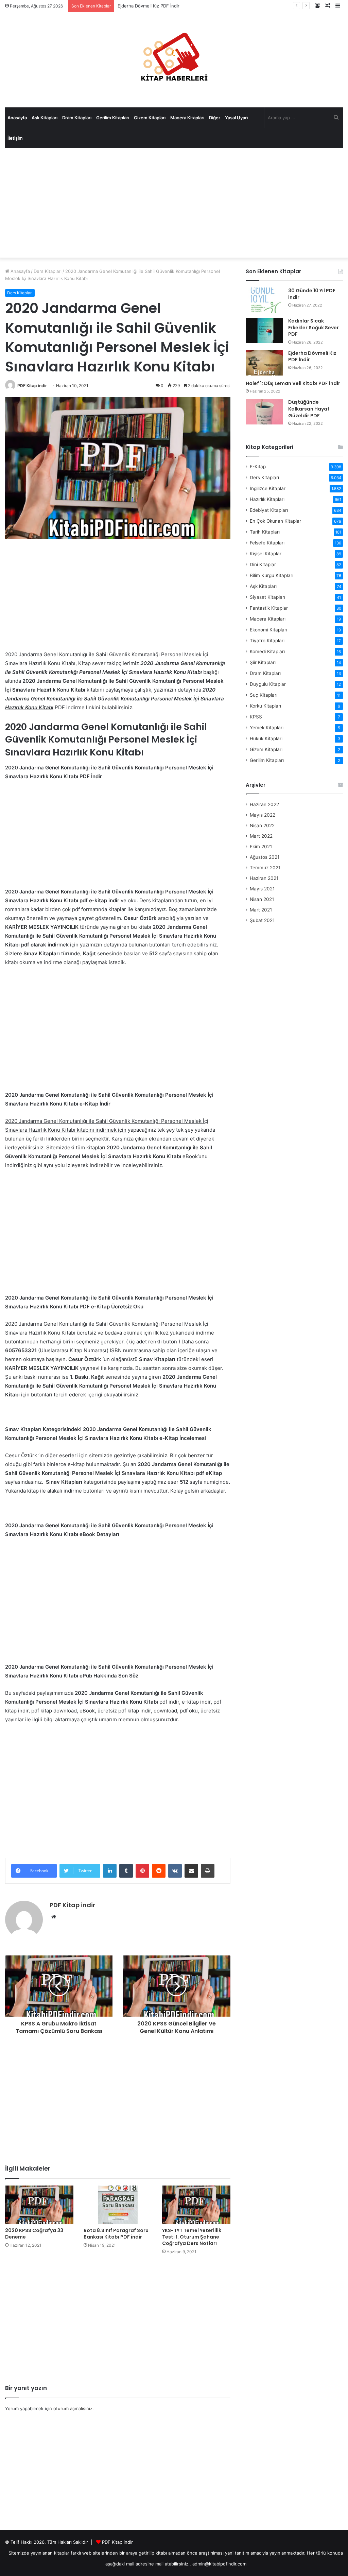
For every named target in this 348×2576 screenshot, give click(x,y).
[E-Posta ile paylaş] (191, 1871)
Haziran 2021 (264, 878)
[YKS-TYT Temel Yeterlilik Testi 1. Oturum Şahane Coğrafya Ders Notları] (196, 2205)
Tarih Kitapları (265, 532)
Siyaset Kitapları (267, 597)
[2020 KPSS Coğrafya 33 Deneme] (39, 2205)
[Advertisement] (174, 203)
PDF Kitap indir (32, 386)
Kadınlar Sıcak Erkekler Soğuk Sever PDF (314, 327)
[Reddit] (159, 1871)
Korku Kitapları (265, 706)
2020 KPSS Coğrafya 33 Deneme (34, 2234)
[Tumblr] (126, 1871)
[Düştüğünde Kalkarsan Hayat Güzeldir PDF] (264, 412)
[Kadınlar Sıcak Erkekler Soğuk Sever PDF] (264, 330)
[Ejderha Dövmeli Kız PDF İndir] (264, 363)
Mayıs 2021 (262, 889)
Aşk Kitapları (45, 118)
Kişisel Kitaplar (266, 554)
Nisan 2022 (262, 825)
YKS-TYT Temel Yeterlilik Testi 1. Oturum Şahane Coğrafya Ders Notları (192, 2237)
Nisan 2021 (262, 899)
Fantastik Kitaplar (269, 608)
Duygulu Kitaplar (268, 684)
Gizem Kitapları (150, 118)
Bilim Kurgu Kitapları (272, 575)
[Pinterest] (142, 1871)
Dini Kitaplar (263, 564)
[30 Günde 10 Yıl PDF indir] (264, 300)
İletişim (15, 138)
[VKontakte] (175, 1871)
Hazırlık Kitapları (267, 499)
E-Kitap (258, 467)
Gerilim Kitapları (113, 118)
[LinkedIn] (110, 1871)
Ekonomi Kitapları (268, 630)
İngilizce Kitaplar (268, 488)
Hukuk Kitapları (266, 738)
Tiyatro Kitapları (267, 641)
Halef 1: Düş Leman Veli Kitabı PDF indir (293, 383)
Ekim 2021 (261, 847)
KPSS (256, 717)
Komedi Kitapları (267, 651)
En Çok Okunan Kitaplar (275, 521)
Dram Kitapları (77, 118)
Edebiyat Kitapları (269, 510)
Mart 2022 (261, 836)
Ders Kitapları (48, 271)
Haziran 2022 (264, 804)
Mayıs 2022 (263, 815)
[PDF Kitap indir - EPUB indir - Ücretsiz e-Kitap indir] (174, 60)
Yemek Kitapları (267, 728)
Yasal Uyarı (236, 118)
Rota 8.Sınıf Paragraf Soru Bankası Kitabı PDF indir (116, 2234)
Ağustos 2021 (265, 857)
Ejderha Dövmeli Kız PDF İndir (149, 6)
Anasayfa (17, 118)
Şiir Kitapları (263, 662)
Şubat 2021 (262, 920)
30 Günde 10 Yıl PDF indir (312, 294)
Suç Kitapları (264, 695)
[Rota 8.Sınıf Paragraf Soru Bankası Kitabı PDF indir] (118, 2205)
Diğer (215, 118)
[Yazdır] (208, 1871)
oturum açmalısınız (73, 2408)
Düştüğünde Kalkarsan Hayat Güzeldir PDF (309, 409)
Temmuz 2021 (265, 868)
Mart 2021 (261, 910)
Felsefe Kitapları (267, 543)
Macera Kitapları (187, 118)
